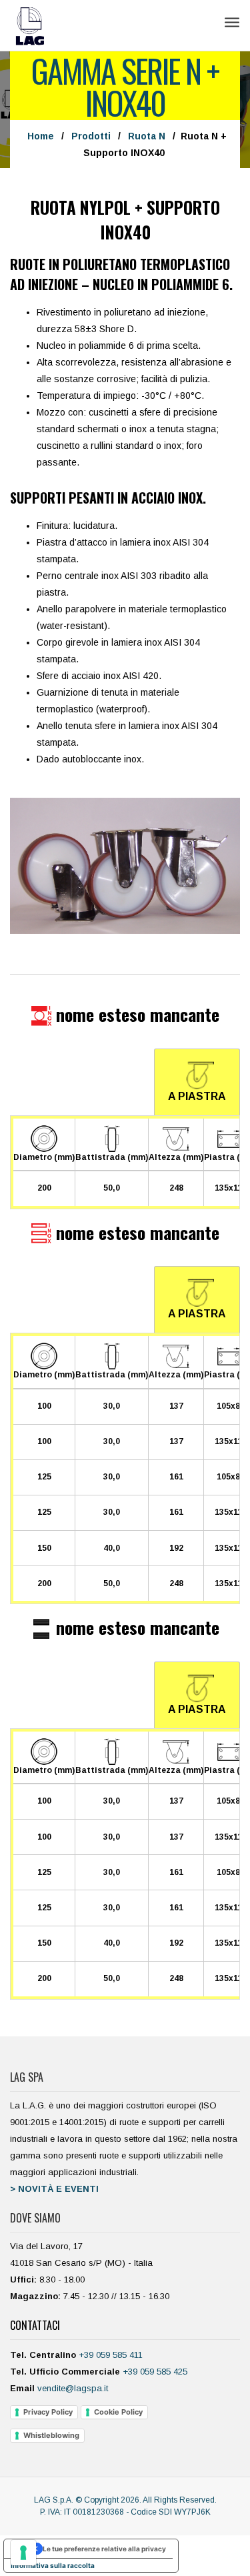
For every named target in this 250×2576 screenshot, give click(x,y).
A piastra (197, 1096)
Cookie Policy (118, 2412)
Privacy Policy (48, 2412)
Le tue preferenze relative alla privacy (104, 2549)
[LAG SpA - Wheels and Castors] (30, 25)
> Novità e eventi (54, 2189)
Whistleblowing (51, 2435)
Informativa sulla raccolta (53, 2565)
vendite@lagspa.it (73, 2388)
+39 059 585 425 (155, 2372)
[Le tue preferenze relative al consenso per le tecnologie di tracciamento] (23, 2553)
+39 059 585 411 (111, 2355)
